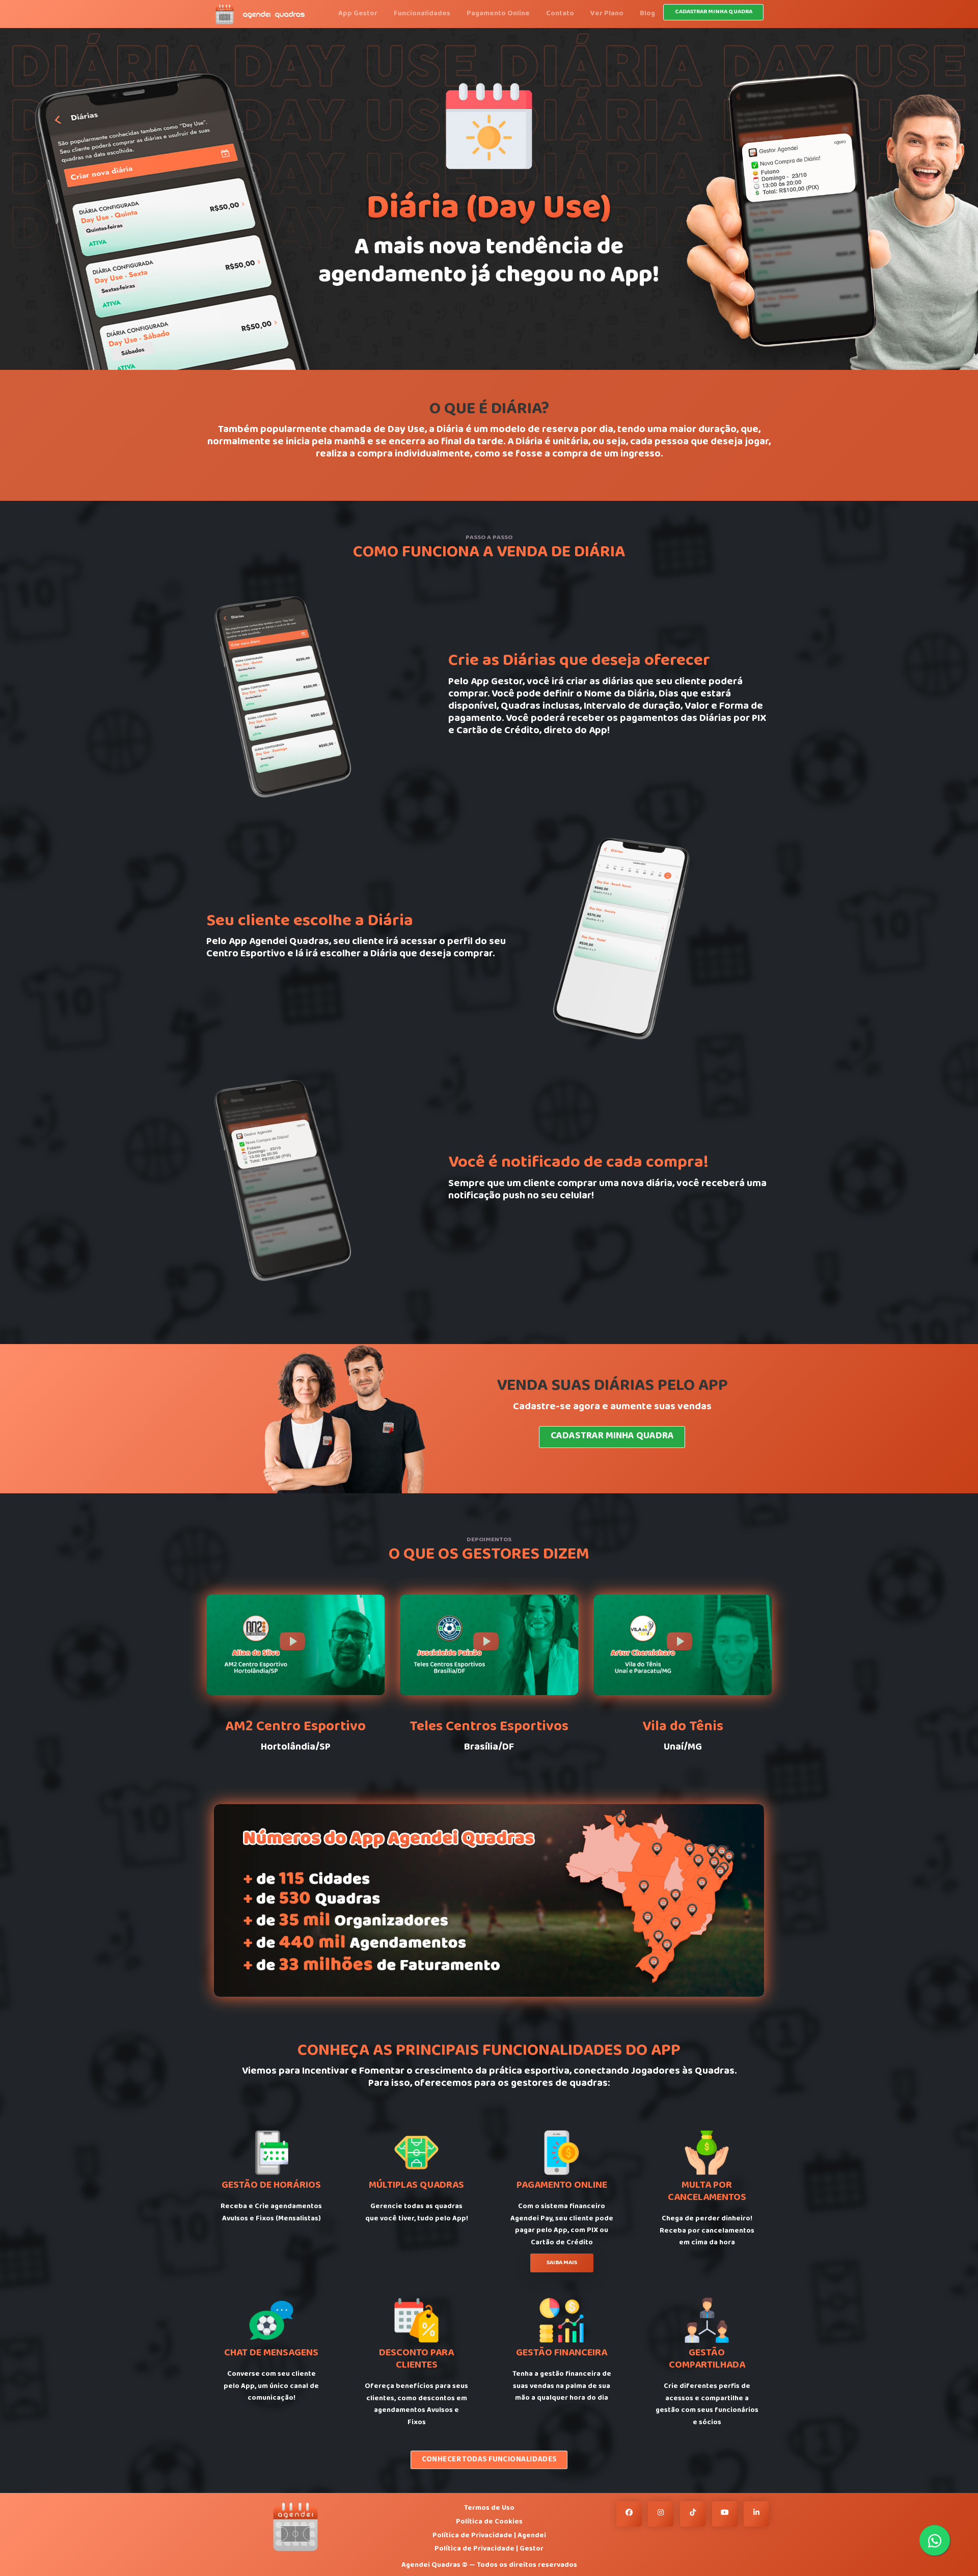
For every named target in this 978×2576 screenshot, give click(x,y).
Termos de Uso (489, 2508)
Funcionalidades (422, 14)
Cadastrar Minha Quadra (612, 1437)
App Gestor (358, 14)
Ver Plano (607, 14)
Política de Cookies (489, 2522)
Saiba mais (562, 2263)
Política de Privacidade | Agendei (489, 2536)
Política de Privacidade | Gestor (489, 2549)
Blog (647, 14)
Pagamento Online (498, 14)
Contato (560, 14)
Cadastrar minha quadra (714, 12)
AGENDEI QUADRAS (274, 15)
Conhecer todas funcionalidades (489, 2460)
